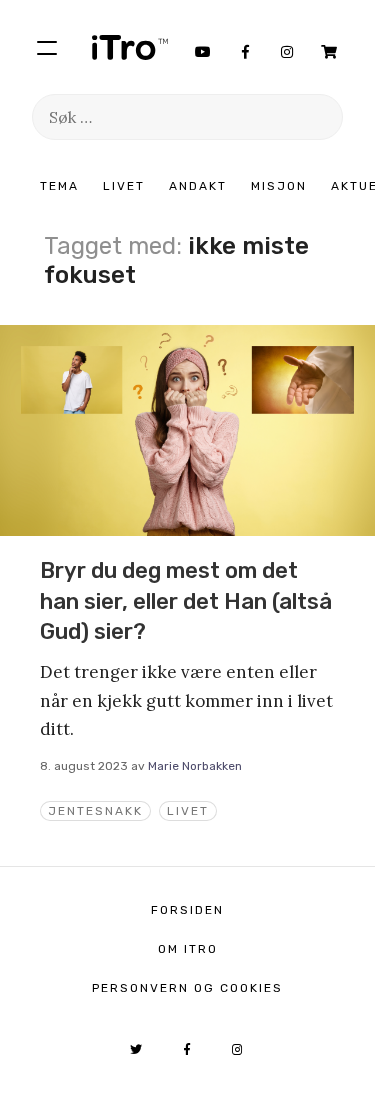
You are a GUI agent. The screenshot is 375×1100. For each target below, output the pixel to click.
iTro (130, 47)
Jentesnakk (95, 811)
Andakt (198, 186)
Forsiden (187, 910)
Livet (124, 186)
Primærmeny (47, 47)
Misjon (279, 186)
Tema (59, 186)
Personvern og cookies (187, 988)
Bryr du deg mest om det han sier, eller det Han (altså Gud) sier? (186, 601)
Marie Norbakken (195, 766)
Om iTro (188, 949)
